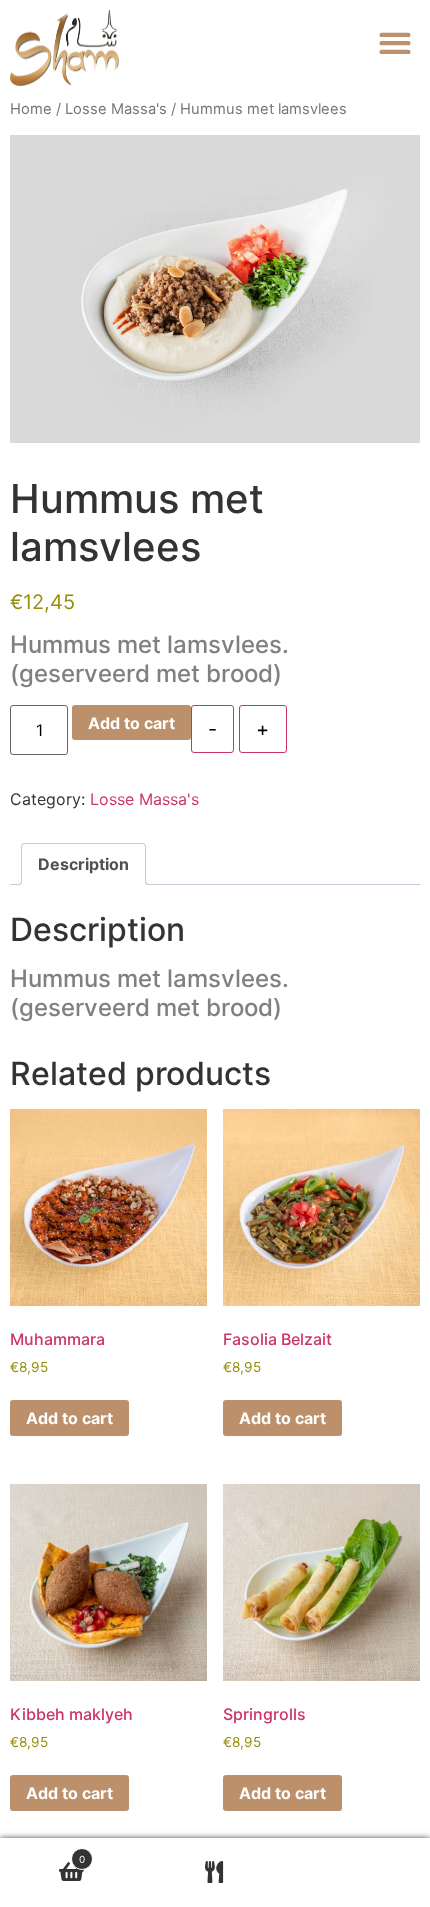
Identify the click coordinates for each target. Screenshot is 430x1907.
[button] (394, 43)
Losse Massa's (116, 109)
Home (31, 109)
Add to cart (131, 723)
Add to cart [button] (69, 1418)
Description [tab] (83, 864)
